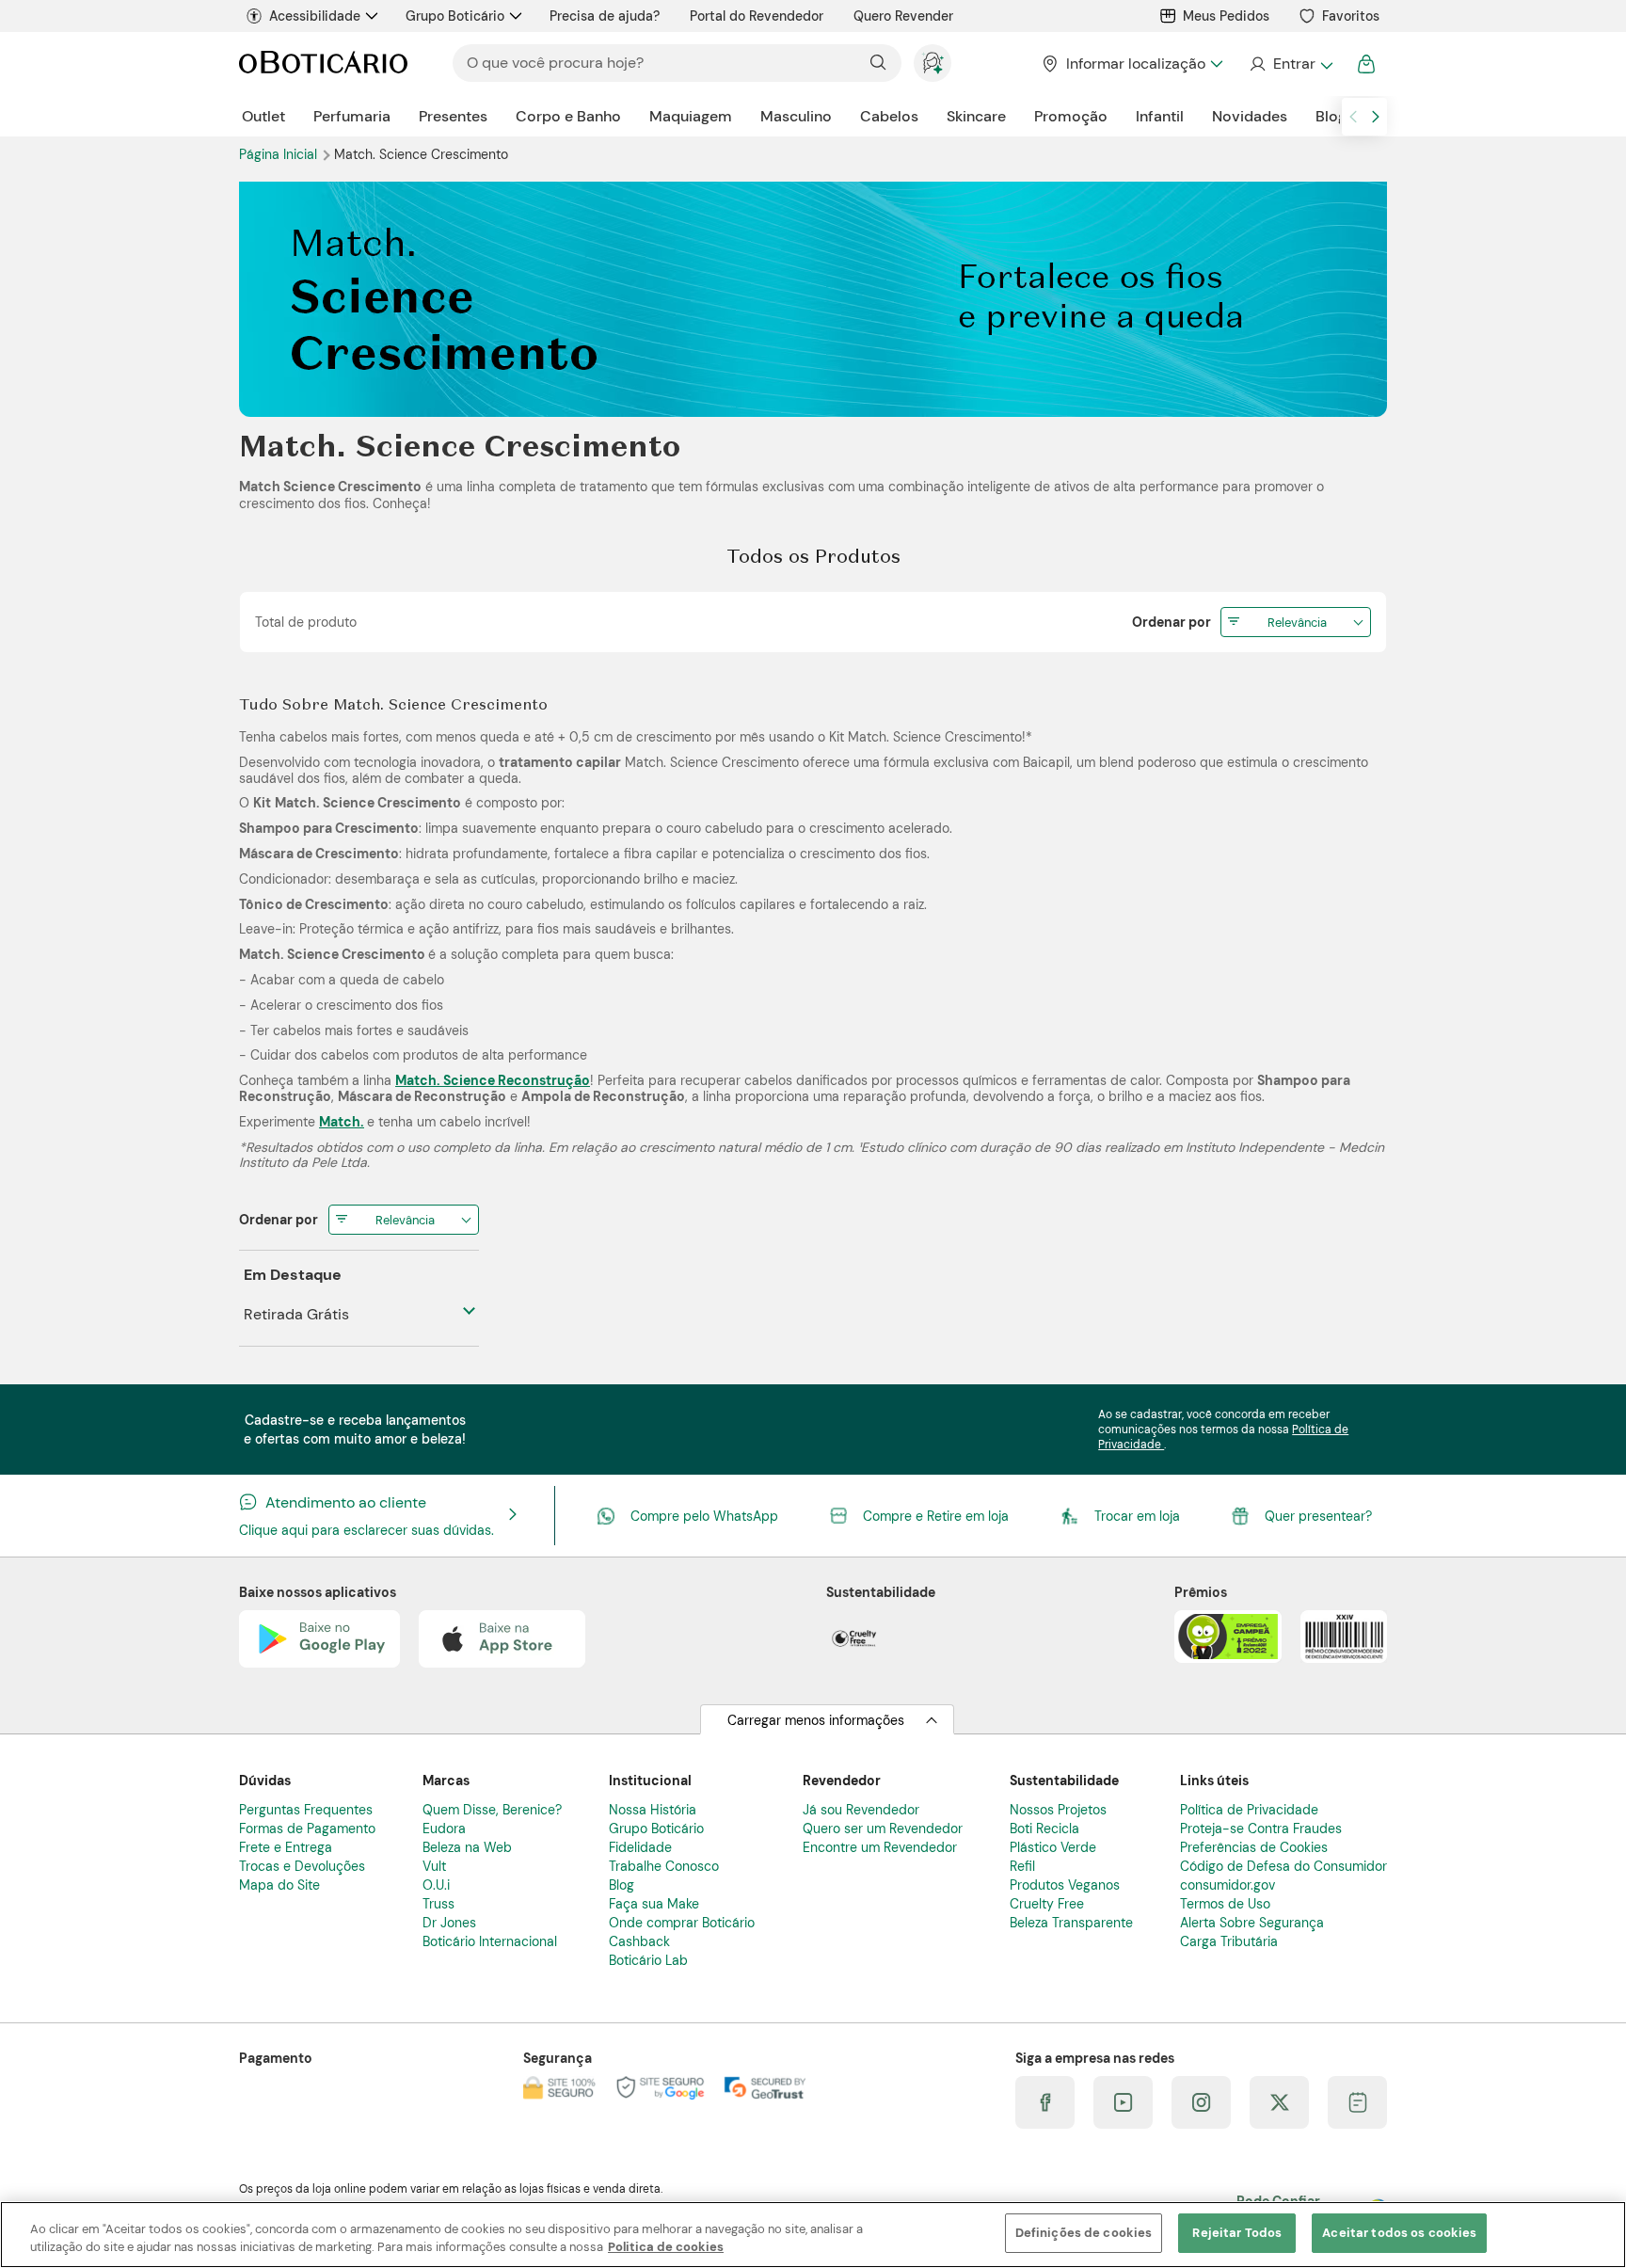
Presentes (453, 116)
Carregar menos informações (816, 1720)
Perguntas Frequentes (306, 1810)
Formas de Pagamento (307, 1829)
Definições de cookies (1084, 2233)
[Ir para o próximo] (1376, 117)
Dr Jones (449, 1923)
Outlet (263, 116)
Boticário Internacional (490, 1941)
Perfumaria (352, 116)
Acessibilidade (315, 16)
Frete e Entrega (286, 1847)
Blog (1331, 116)
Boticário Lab (648, 1960)
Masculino (796, 116)
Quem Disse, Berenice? (492, 1810)
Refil (1022, 1866)
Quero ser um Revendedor (883, 1829)
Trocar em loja (1137, 1516)
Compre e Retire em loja (936, 1516)
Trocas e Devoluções (302, 1866)
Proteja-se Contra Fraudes (1261, 1829)
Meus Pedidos (1226, 16)
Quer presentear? (1318, 1516)
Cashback (639, 1941)
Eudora (444, 1829)
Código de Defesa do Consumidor (1283, 1866)
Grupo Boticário (455, 16)
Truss (438, 1904)
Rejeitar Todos (1237, 2233)
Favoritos (1351, 16)
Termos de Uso (1225, 1904)
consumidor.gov (1227, 1885)
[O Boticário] (323, 64)
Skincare (976, 116)
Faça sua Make (654, 1904)
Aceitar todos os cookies (1399, 2233)
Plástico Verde (1053, 1847)
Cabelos (889, 116)
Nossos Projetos (1058, 1810)
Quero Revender (903, 16)
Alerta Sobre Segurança (1252, 1923)
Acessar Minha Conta (1291, 64)
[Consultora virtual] (933, 63)
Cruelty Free (1047, 1904)
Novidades (1250, 116)
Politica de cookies (666, 2248)
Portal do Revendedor (757, 16)
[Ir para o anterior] (1353, 117)
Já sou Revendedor (861, 1810)
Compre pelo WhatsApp (704, 1516)
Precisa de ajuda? (605, 16)
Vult (434, 1866)
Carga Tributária (1229, 1941)
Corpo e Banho (568, 116)
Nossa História (653, 1810)
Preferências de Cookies (1254, 1847)
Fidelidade (640, 1847)
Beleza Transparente (1071, 1923)
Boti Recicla (1044, 1829)
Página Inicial (280, 154)
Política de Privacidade (1249, 1810)
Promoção (1071, 116)
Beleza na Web (467, 1847)
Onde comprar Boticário (682, 1923)
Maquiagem (691, 116)
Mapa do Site (279, 1885)
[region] (813, 2235)
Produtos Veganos (1065, 1885)
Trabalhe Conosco (664, 1866)
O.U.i (436, 1885)
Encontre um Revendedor (880, 1847)
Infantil (1160, 116)
